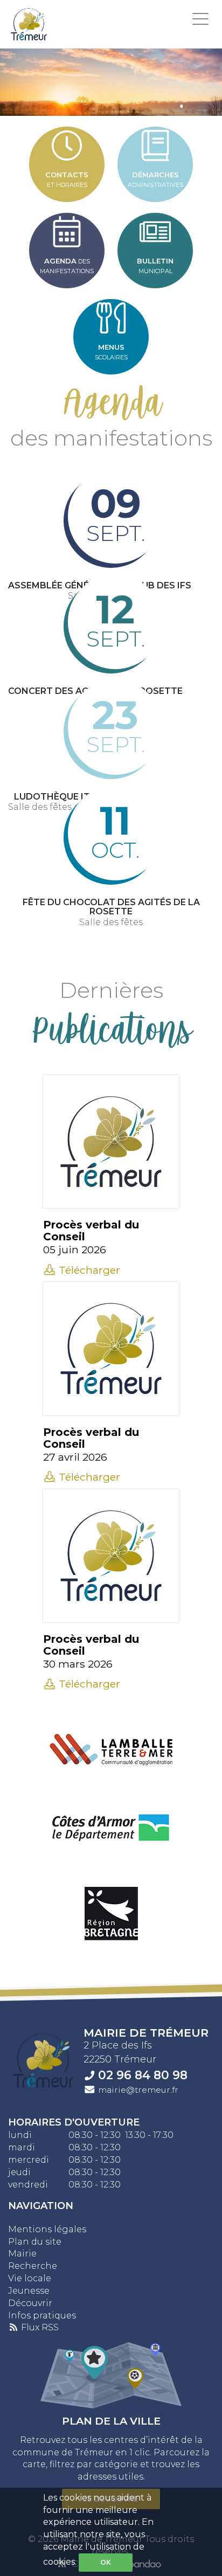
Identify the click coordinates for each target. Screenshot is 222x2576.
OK (106, 2562)
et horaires (67, 179)
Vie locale (30, 2278)
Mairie (22, 2254)
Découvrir (30, 2303)
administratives (155, 179)
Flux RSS (39, 2327)
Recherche (33, 2266)
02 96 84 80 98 (143, 2075)
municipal (155, 266)
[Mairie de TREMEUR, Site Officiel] (29, 24)
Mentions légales (47, 2229)
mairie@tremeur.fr (138, 2090)
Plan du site (35, 2242)
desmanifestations (67, 266)
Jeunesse (29, 2291)
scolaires (111, 352)
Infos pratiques (42, 2315)
